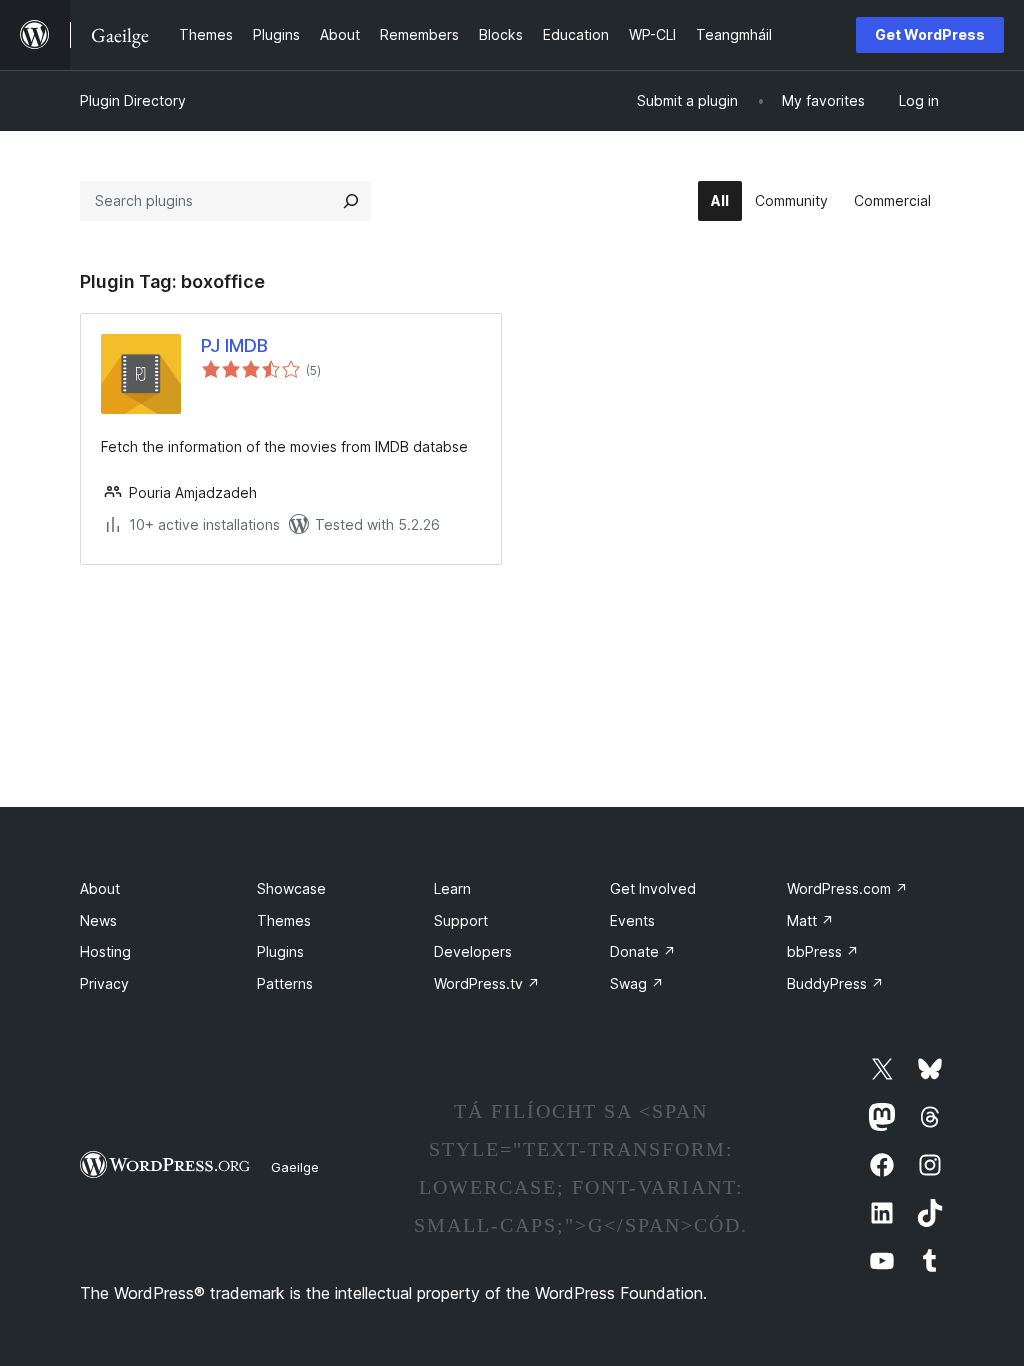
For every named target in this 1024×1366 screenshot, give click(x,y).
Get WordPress (930, 34)
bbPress (823, 951)
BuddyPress (835, 983)
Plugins (280, 951)
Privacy (104, 983)
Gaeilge (295, 1167)
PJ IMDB (234, 345)
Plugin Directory (133, 100)
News (98, 920)
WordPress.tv (487, 983)
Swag (637, 983)
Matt (810, 920)
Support (461, 920)
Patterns (285, 983)
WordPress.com (847, 888)
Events (632, 920)
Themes (284, 920)
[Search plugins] (351, 201)
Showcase (291, 888)
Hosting (105, 951)
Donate (643, 951)
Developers (473, 951)
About (100, 888)
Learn (452, 888)
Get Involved (653, 888)
